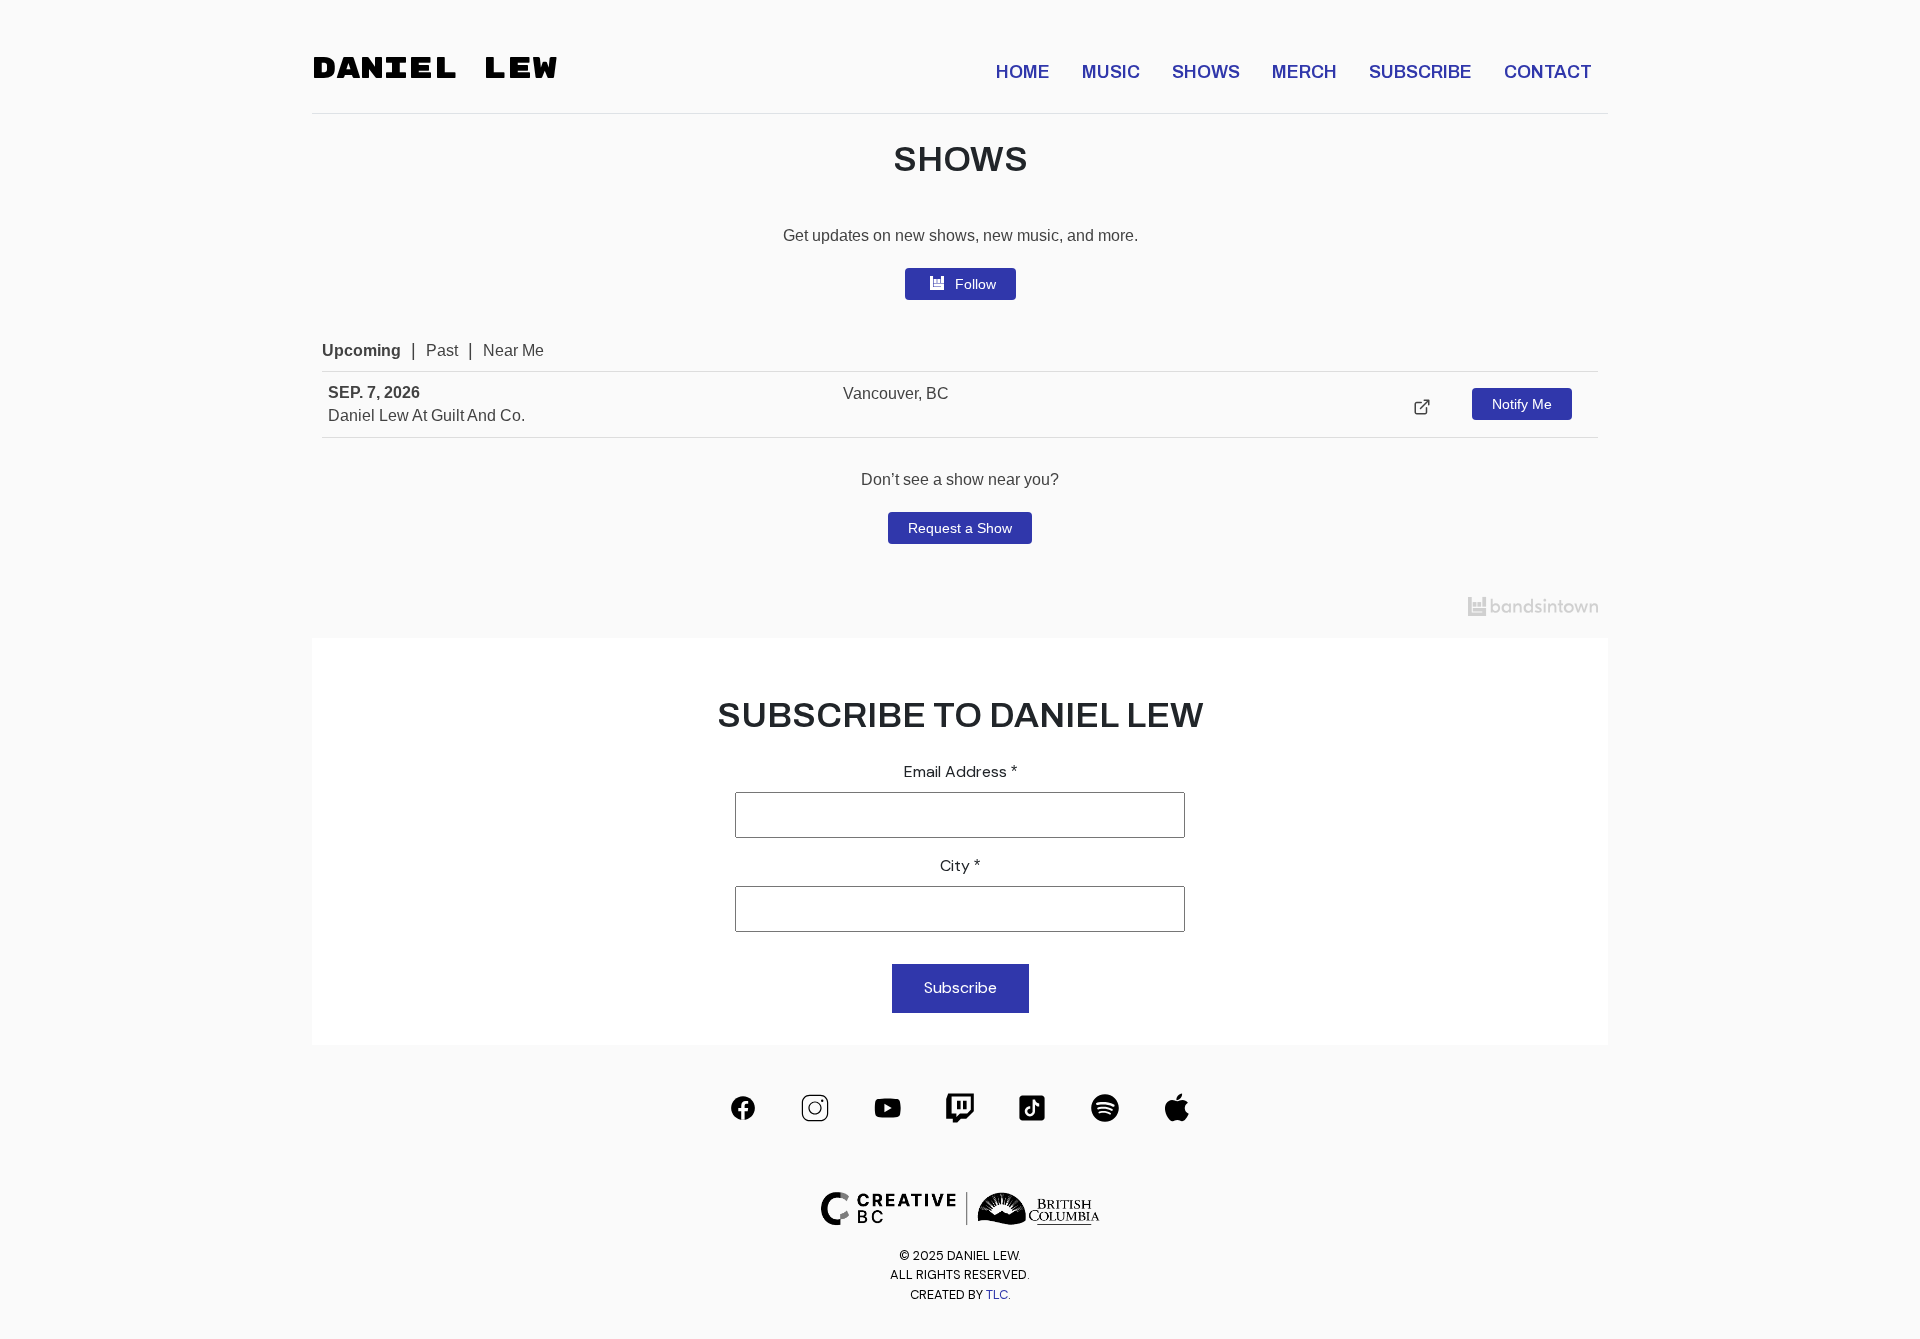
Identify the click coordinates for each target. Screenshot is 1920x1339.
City (960, 865)
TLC (997, 1294)
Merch (1304, 69)
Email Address (960, 771)
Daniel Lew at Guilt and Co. (426, 415)
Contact (1548, 69)
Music (1111, 69)
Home (1023, 69)
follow (975, 284)
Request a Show (960, 528)
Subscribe (1420, 69)
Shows (1206, 69)
